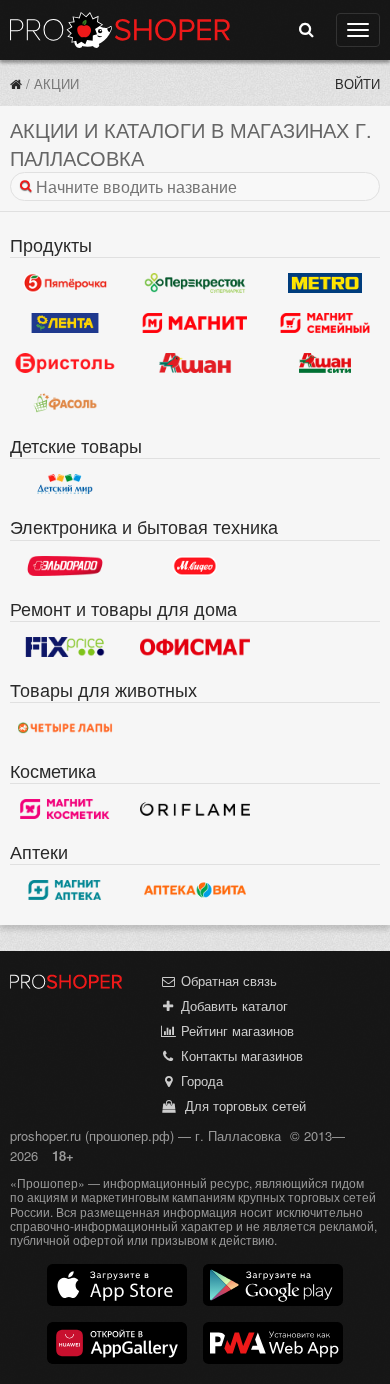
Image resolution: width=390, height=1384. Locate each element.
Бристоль (65, 363)
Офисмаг (195, 647)
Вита (195, 890)
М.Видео (195, 566)
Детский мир (65, 484)
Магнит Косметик (65, 809)
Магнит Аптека (65, 890)
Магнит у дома (195, 323)
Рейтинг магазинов (235, 1030)
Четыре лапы (65, 728)
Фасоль (65, 403)
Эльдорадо (65, 566)
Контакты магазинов (240, 1055)
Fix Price (65, 647)
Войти (357, 83)
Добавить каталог (232, 1005)
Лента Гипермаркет (65, 323)
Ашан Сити (325, 363)
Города (200, 1080)
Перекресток (195, 283)
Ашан (195, 363)
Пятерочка (65, 283)
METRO (325, 283)
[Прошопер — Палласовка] (16, 83)
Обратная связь (227, 980)
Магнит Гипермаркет (325, 323)
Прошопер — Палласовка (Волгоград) (120, 30)
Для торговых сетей (241, 1105)
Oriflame (195, 809)
